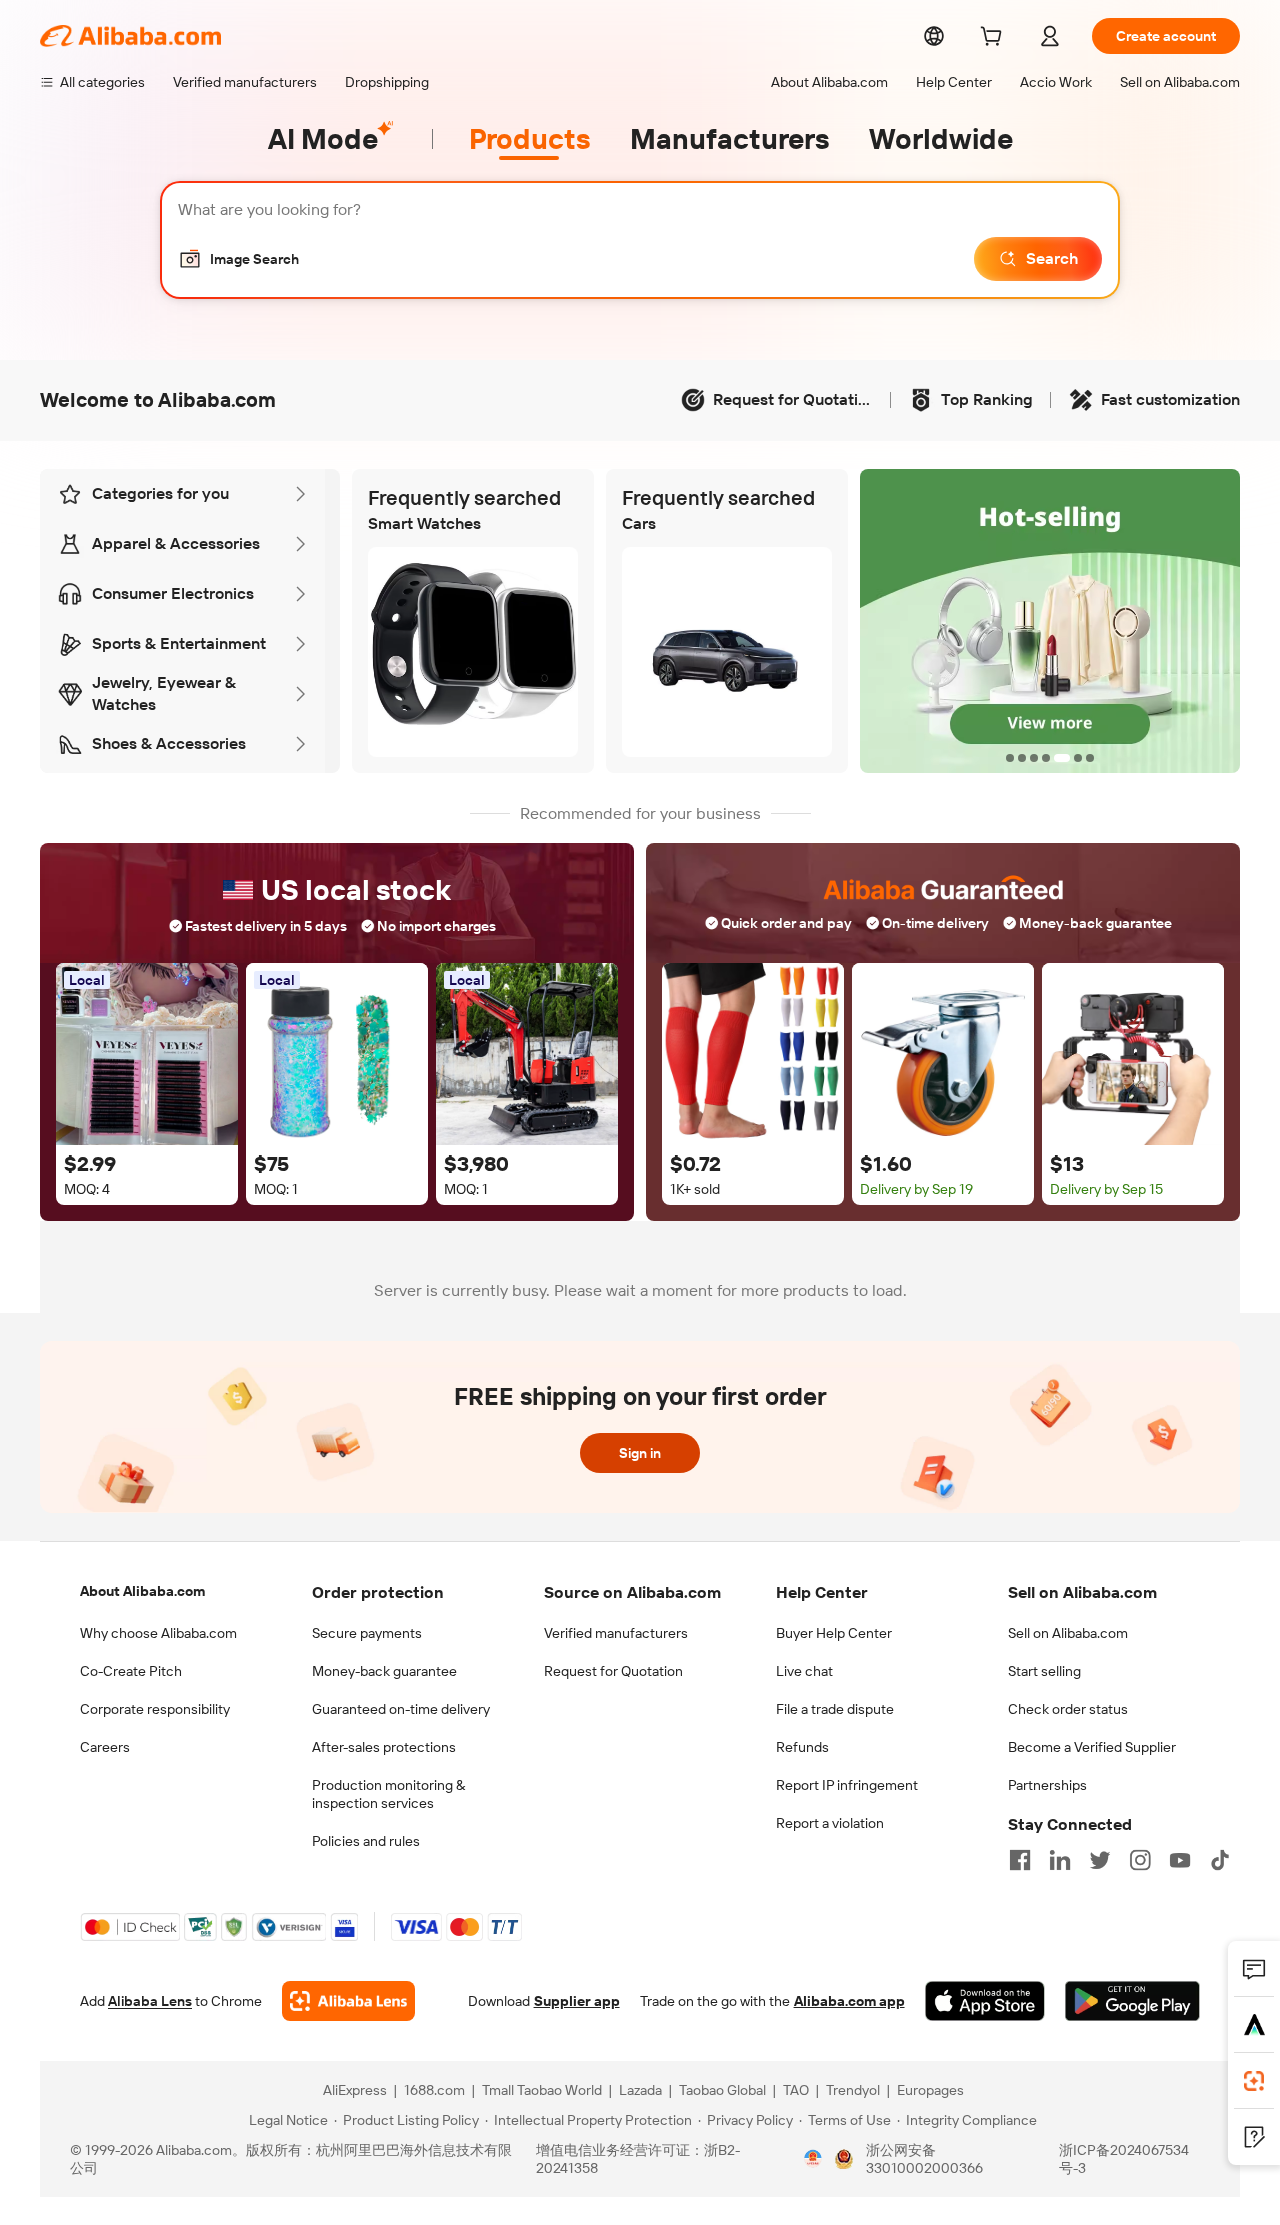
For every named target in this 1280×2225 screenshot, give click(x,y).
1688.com (434, 2090)
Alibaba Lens (150, 2001)
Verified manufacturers (616, 1633)
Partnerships (1047, 1785)
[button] (238, 259)
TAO (796, 2090)
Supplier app (577, 2001)
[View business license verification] (813, 2159)
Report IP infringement (847, 1785)
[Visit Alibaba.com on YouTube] (1180, 1860)
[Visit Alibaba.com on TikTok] (1220, 1860)
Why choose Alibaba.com (158, 1633)
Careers (105, 1747)
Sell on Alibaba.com (1068, 1633)
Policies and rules (366, 1841)
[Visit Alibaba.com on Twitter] (1100, 1860)
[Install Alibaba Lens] (1254, 2081)
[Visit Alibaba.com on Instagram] (1140, 1860)
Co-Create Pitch (131, 1671)
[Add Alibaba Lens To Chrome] (348, 2001)
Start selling (1044, 1671)
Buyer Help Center (834, 1633)
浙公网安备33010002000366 (924, 2159)
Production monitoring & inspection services (388, 1794)
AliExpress (355, 2090)
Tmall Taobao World (542, 2090)
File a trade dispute (835, 1709)
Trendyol (853, 2090)
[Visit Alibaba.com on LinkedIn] (1060, 1860)
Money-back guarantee (384, 1671)
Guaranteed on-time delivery (401, 1709)
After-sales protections (384, 1747)
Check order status (1068, 1709)
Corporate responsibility (155, 1709)
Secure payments (367, 1633)
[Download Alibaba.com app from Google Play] (1132, 2001)
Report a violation (830, 1823)
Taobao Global (722, 2090)
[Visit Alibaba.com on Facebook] (1020, 1860)
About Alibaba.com (142, 1591)
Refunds (802, 1747)
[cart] (995, 39)
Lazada (640, 2090)
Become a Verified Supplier (1092, 1747)
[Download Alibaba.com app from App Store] (985, 2001)
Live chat (804, 1671)
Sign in (640, 1453)
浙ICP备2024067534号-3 (1124, 2159)
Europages (930, 2090)
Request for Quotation (613, 1671)
